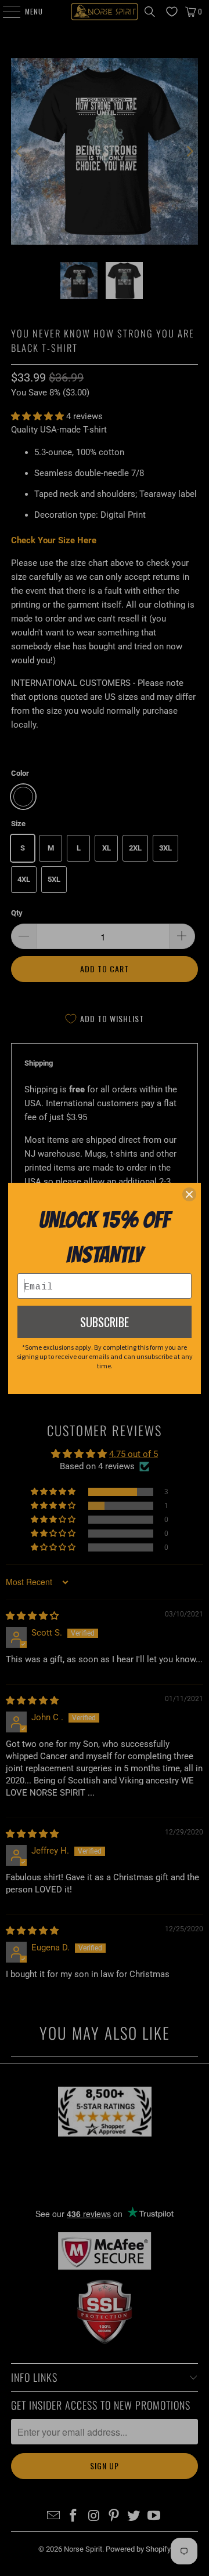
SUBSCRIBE (105, 1322)
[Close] (189, 1194)
